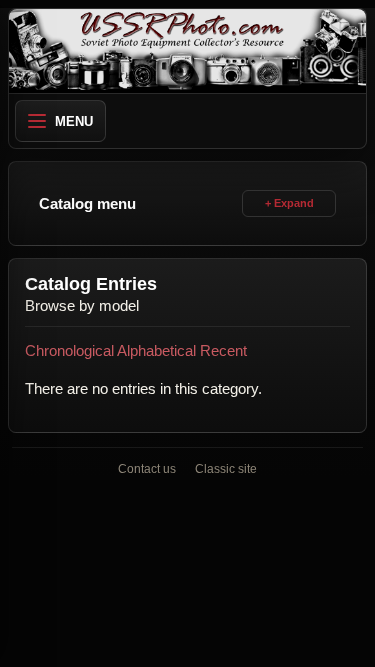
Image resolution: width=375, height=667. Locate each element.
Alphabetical (156, 350)
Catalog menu (87, 203)
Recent (223, 350)
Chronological (69, 350)
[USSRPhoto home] (187, 51)
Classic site (226, 469)
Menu (74, 121)
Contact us (147, 469)
